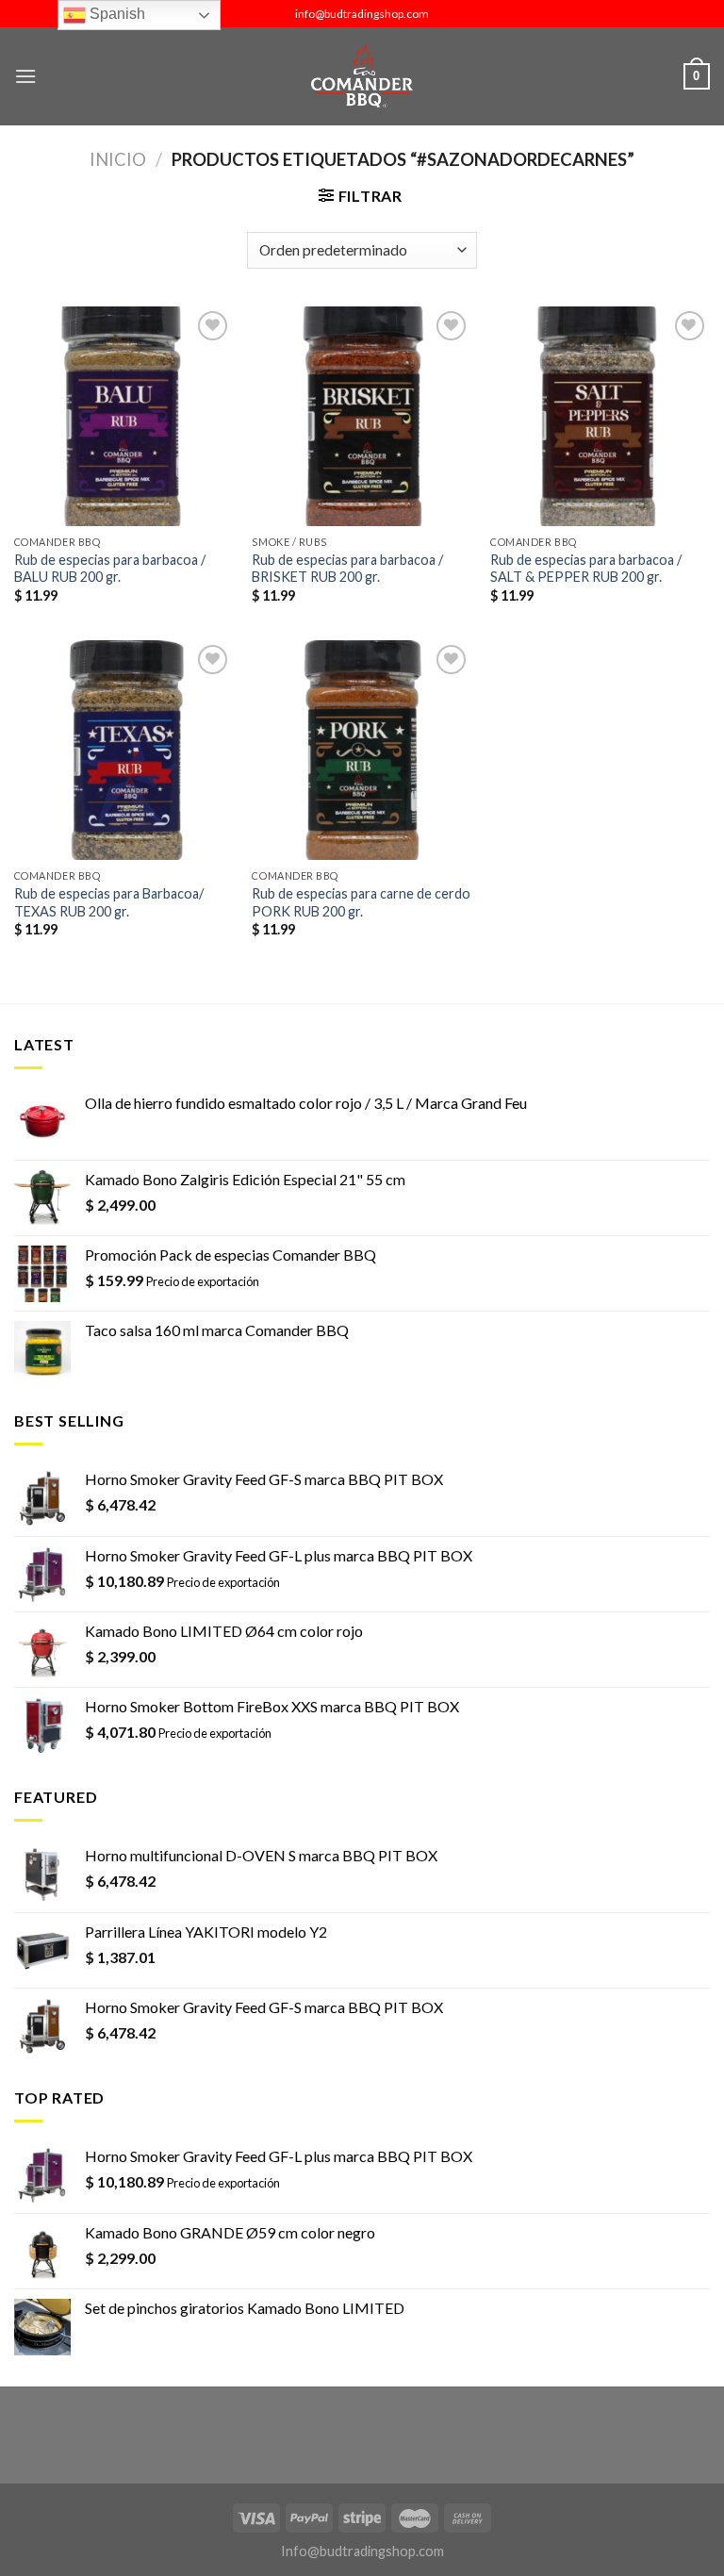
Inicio (118, 159)
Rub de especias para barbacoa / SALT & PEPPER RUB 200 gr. (586, 569)
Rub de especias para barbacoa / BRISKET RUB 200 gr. (347, 569)
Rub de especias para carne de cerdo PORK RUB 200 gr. (361, 902)
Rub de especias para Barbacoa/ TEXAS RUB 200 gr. (109, 902)
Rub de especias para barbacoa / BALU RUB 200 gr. (110, 569)
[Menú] (25, 76)
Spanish (115, 14)
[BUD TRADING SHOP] (362, 76)
